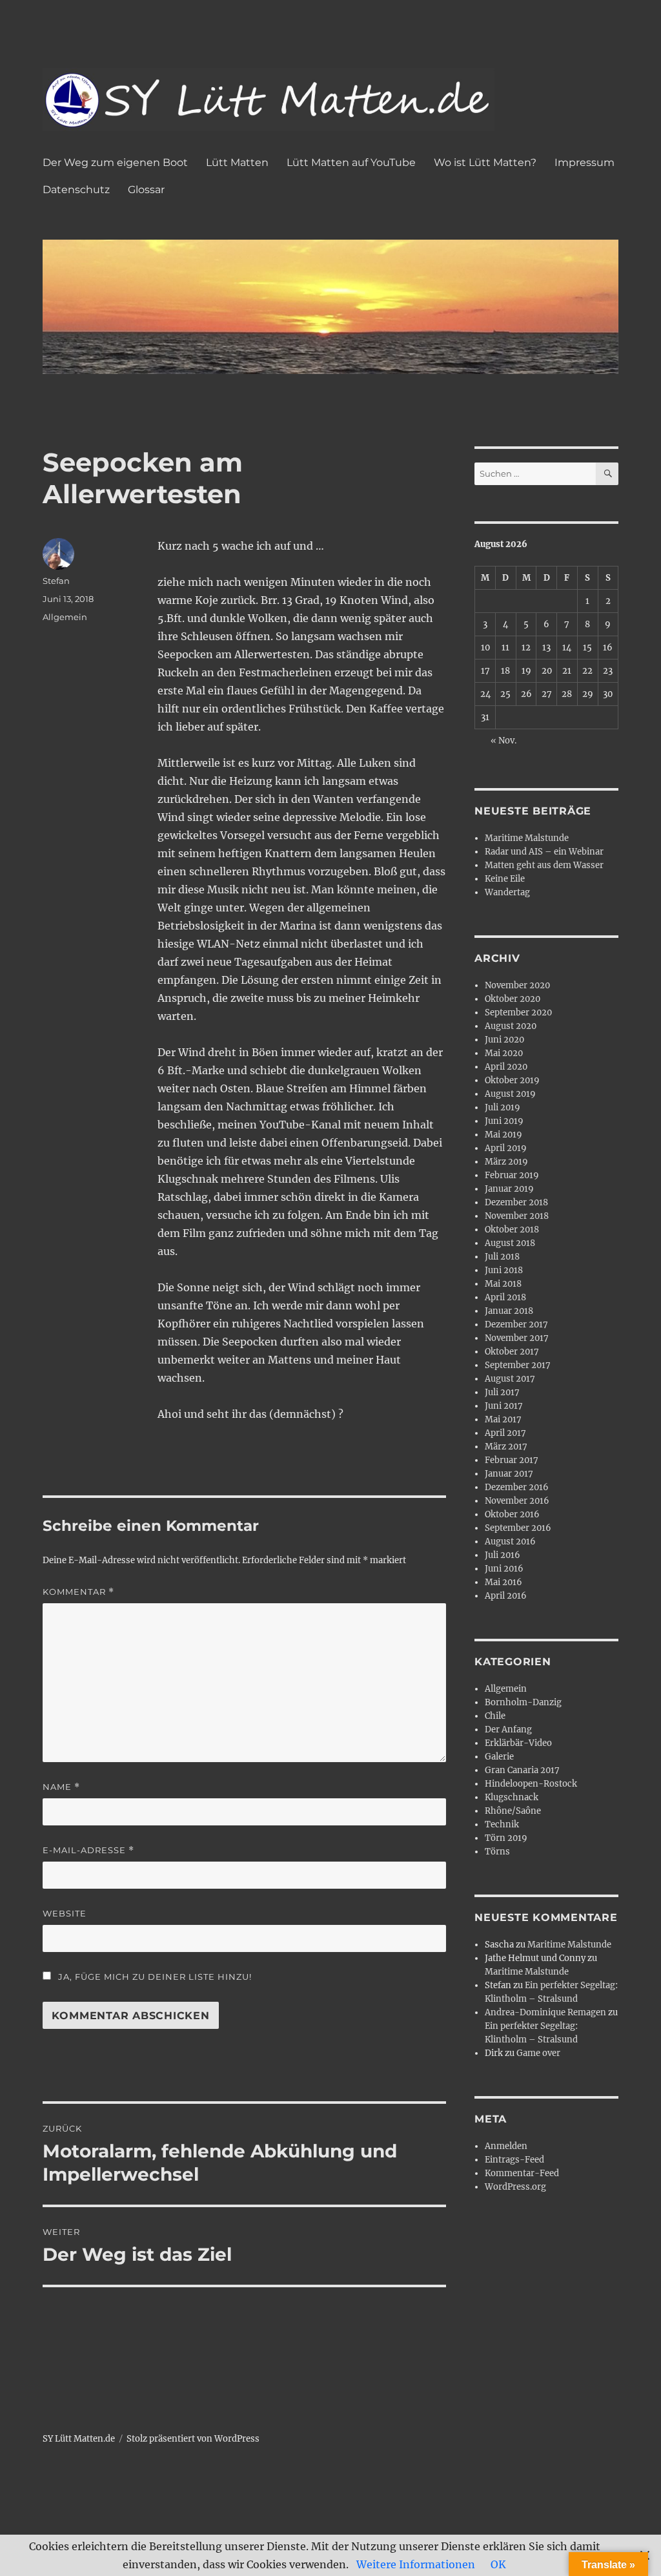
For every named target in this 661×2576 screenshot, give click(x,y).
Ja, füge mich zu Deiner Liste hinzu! (154, 1977)
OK (498, 2564)
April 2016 (506, 1596)
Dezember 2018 (516, 1202)
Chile (495, 1716)
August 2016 (510, 1542)
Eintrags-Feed (514, 2160)
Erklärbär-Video (518, 1743)
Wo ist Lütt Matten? (485, 162)
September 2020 (518, 1013)
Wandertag (507, 892)
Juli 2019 (503, 1107)
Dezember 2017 (516, 1324)
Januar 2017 (509, 1474)
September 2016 (518, 1528)
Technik (502, 1824)
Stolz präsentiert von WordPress (193, 2439)
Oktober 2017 (512, 1352)
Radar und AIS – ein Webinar (544, 852)
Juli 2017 (502, 1392)
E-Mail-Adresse (88, 1850)
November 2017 (517, 1338)
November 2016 (517, 1501)
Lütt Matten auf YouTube (351, 162)
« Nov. (503, 741)
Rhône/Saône (513, 1811)
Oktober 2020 (513, 999)
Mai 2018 (503, 1284)
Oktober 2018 (512, 1230)
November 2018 (517, 1216)
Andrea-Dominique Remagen (545, 2012)
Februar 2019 (512, 1175)
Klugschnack (512, 1797)
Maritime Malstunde (527, 838)
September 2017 (518, 1365)
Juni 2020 (504, 1040)
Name (61, 1787)
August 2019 (510, 1094)
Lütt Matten (237, 162)
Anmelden (506, 2146)
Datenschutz (76, 190)
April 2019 (506, 1148)
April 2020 (506, 1067)
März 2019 (506, 1162)
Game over (538, 2053)
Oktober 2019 (512, 1080)
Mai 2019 (503, 1135)
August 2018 (510, 1243)
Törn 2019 (506, 1838)
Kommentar (78, 1592)
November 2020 (517, 985)
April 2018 (505, 1297)
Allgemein (65, 617)
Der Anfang (508, 1729)
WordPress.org (515, 2187)
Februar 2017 (512, 1460)
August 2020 (511, 1026)
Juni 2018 (504, 1270)
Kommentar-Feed (522, 2173)
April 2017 (505, 1433)
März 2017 (506, 1447)
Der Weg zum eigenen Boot (115, 162)
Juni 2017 (504, 1406)
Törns (497, 1852)
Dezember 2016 (517, 1487)
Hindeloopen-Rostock (531, 1784)
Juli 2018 (502, 1257)
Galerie (499, 1757)
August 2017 (510, 1379)
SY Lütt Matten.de (79, 2439)
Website (65, 1913)
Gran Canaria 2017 (522, 1770)
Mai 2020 (504, 1053)
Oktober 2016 (512, 1514)
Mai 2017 (503, 1419)
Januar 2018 (509, 1311)
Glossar (146, 190)
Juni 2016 (504, 1569)
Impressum (585, 162)
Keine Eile (505, 879)
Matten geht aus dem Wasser (544, 865)
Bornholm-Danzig (523, 1702)
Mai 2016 (503, 1582)
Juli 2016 (503, 1555)
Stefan (56, 581)
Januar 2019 (509, 1189)
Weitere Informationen (416, 2564)
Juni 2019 (504, 1121)
